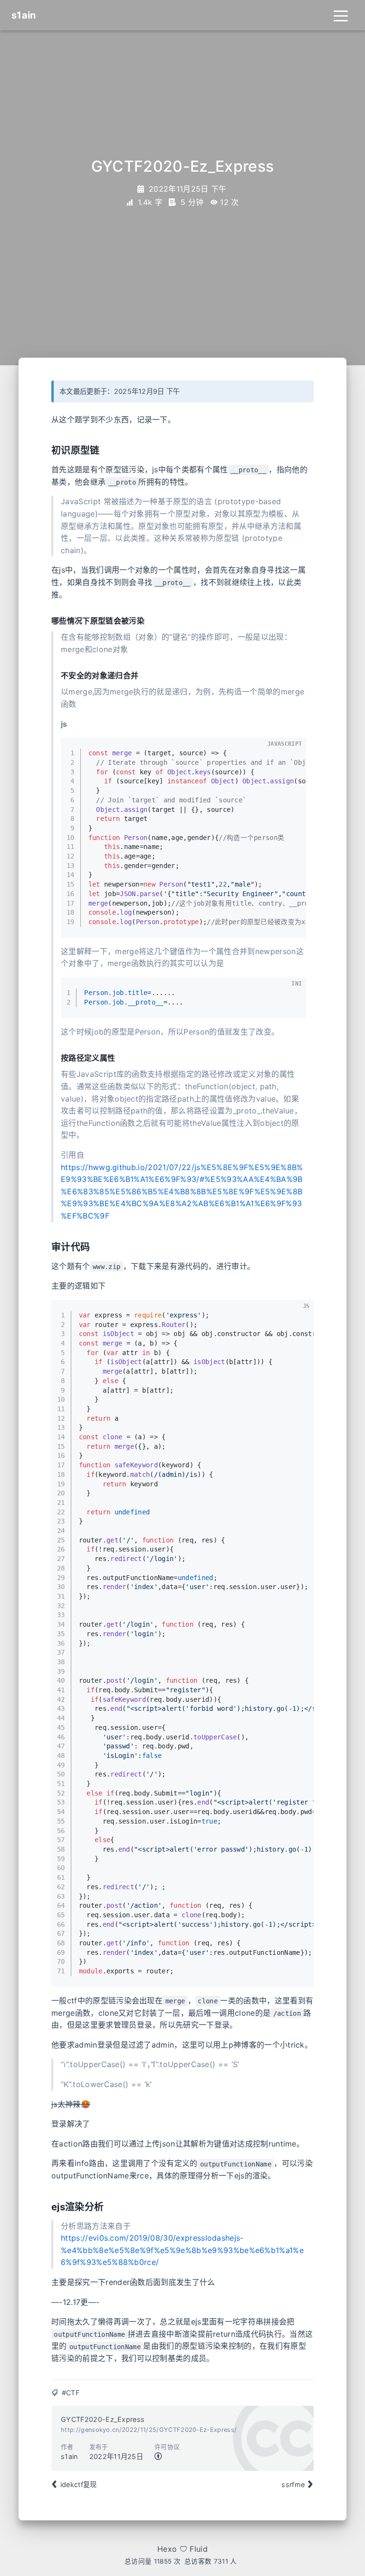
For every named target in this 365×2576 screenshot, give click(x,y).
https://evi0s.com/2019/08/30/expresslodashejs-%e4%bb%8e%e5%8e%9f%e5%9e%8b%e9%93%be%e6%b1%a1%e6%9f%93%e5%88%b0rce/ (182, 2250)
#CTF (71, 2393)
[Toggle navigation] (341, 15)
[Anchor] (105, 449)
